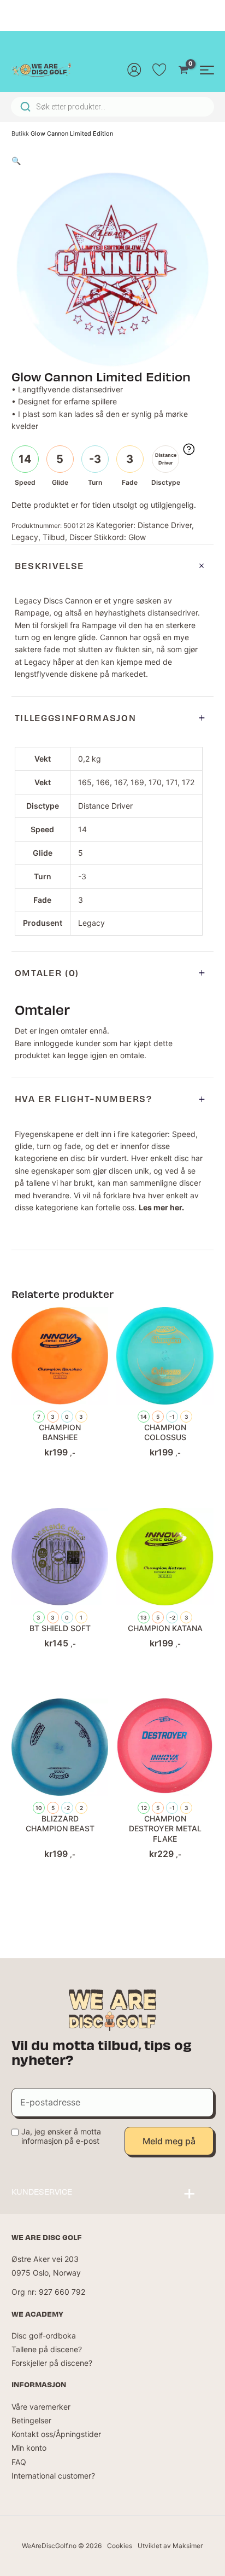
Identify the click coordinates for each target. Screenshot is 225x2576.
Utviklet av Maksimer (170, 2546)
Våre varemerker (41, 2407)
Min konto (29, 2448)
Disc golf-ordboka (44, 2336)
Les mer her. (161, 1207)
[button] (16, 161)
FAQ (19, 2462)
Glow (137, 537)
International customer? (53, 2476)
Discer (81, 537)
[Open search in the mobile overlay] (112, 107)
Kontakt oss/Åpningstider (56, 2434)
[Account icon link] (134, 69)
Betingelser (31, 2420)
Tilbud (54, 537)
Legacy (25, 537)
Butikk (20, 134)
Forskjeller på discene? (52, 2363)
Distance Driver (165, 525)
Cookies (120, 2546)
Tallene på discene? (47, 2349)
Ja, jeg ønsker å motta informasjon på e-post (61, 2136)
